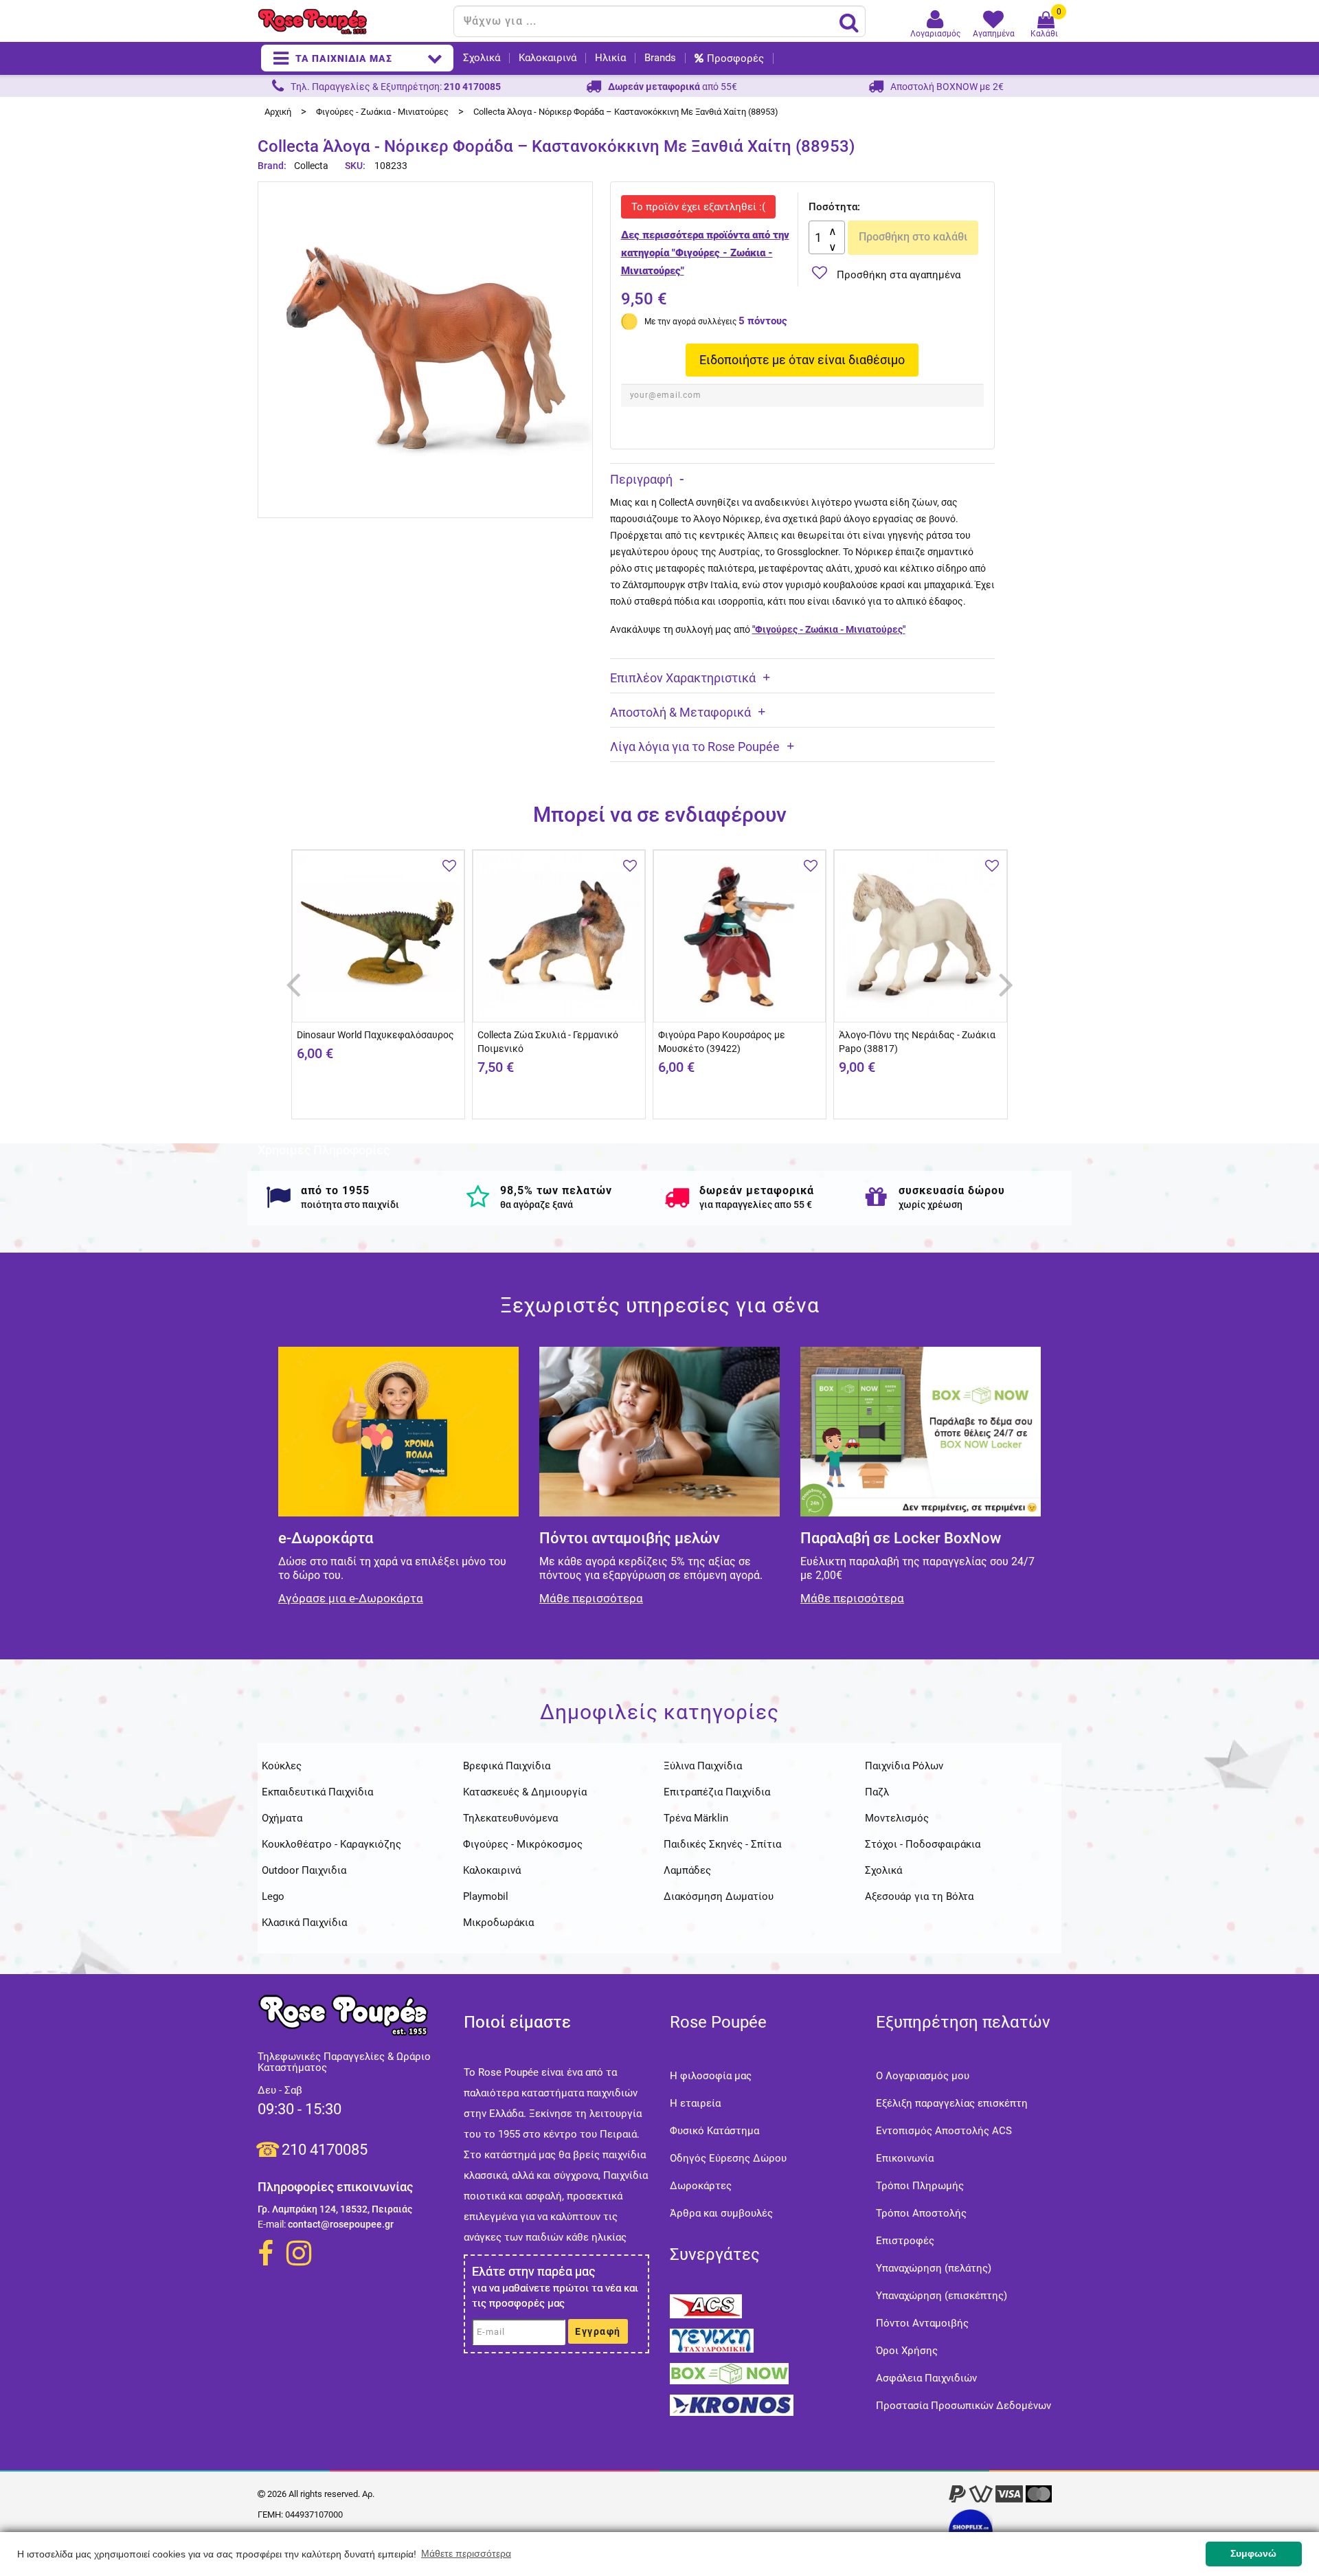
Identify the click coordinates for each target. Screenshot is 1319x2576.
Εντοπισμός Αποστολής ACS (944, 2131)
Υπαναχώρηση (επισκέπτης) (942, 2296)
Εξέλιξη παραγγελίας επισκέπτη (952, 2103)
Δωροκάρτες (701, 2186)
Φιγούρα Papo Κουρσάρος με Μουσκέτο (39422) (722, 1042)
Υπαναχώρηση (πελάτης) (934, 2268)
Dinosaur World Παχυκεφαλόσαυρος (375, 1035)
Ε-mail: (272, 2224)
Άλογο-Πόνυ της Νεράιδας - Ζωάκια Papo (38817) (917, 1042)
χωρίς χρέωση (931, 1205)
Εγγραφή (598, 2331)
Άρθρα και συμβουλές (721, 2213)
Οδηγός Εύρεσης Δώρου (728, 2158)
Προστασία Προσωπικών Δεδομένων (963, 2406)
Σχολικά (482, 58)
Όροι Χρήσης (907, 2351)
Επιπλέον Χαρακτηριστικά (683, 678)
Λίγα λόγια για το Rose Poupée (695, 747)
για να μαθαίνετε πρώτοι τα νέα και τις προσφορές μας (555, 2296)
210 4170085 (325, 2150)
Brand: (273, 166)
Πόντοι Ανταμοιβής (922, 2323)
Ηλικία (610, 58)
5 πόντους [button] (763, 321)
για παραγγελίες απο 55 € (756, 1205)
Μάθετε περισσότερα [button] (466, 2553)
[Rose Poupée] (350, 22)
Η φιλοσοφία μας (711, 2076)
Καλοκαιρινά (548, 58)
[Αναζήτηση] (849, 22)
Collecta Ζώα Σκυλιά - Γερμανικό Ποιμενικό (548, 1042)
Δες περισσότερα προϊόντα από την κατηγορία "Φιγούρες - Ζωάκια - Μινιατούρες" (705, 253)
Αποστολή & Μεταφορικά (680, 712)
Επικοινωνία (905, 2158)
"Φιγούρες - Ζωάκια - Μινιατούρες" (829, 629)
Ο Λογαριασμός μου (923, 2076)
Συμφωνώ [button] (1253, 2553)
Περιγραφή (641, 479)
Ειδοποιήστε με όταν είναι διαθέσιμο (802, 360)
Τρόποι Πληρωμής (920, 2186)
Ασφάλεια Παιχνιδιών (926, 2378)
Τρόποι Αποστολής (921, 2213)
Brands (660, 58)
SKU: (355, 166)
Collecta (311, 166)
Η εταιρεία (695, 2103)
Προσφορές (735, 58)
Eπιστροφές (905, 2241)
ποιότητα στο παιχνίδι (350, 1205)
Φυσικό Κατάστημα (714, 2131)
